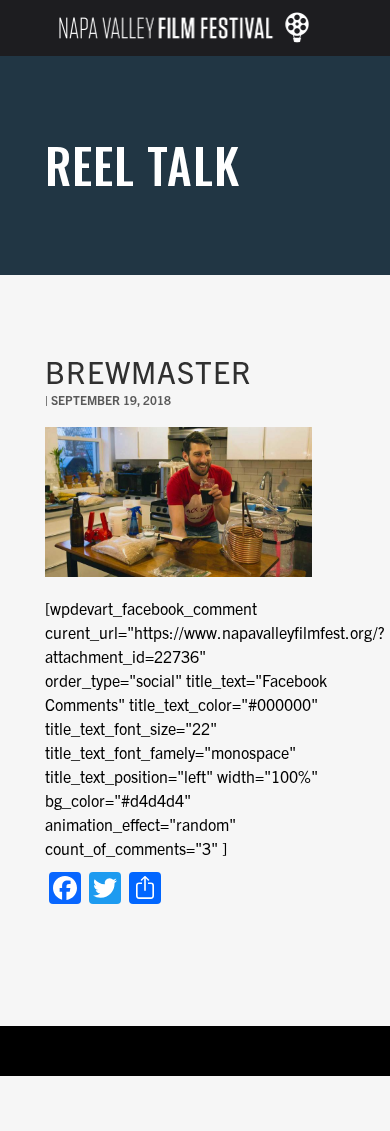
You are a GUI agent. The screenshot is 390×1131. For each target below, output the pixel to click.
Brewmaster (148, 371)
